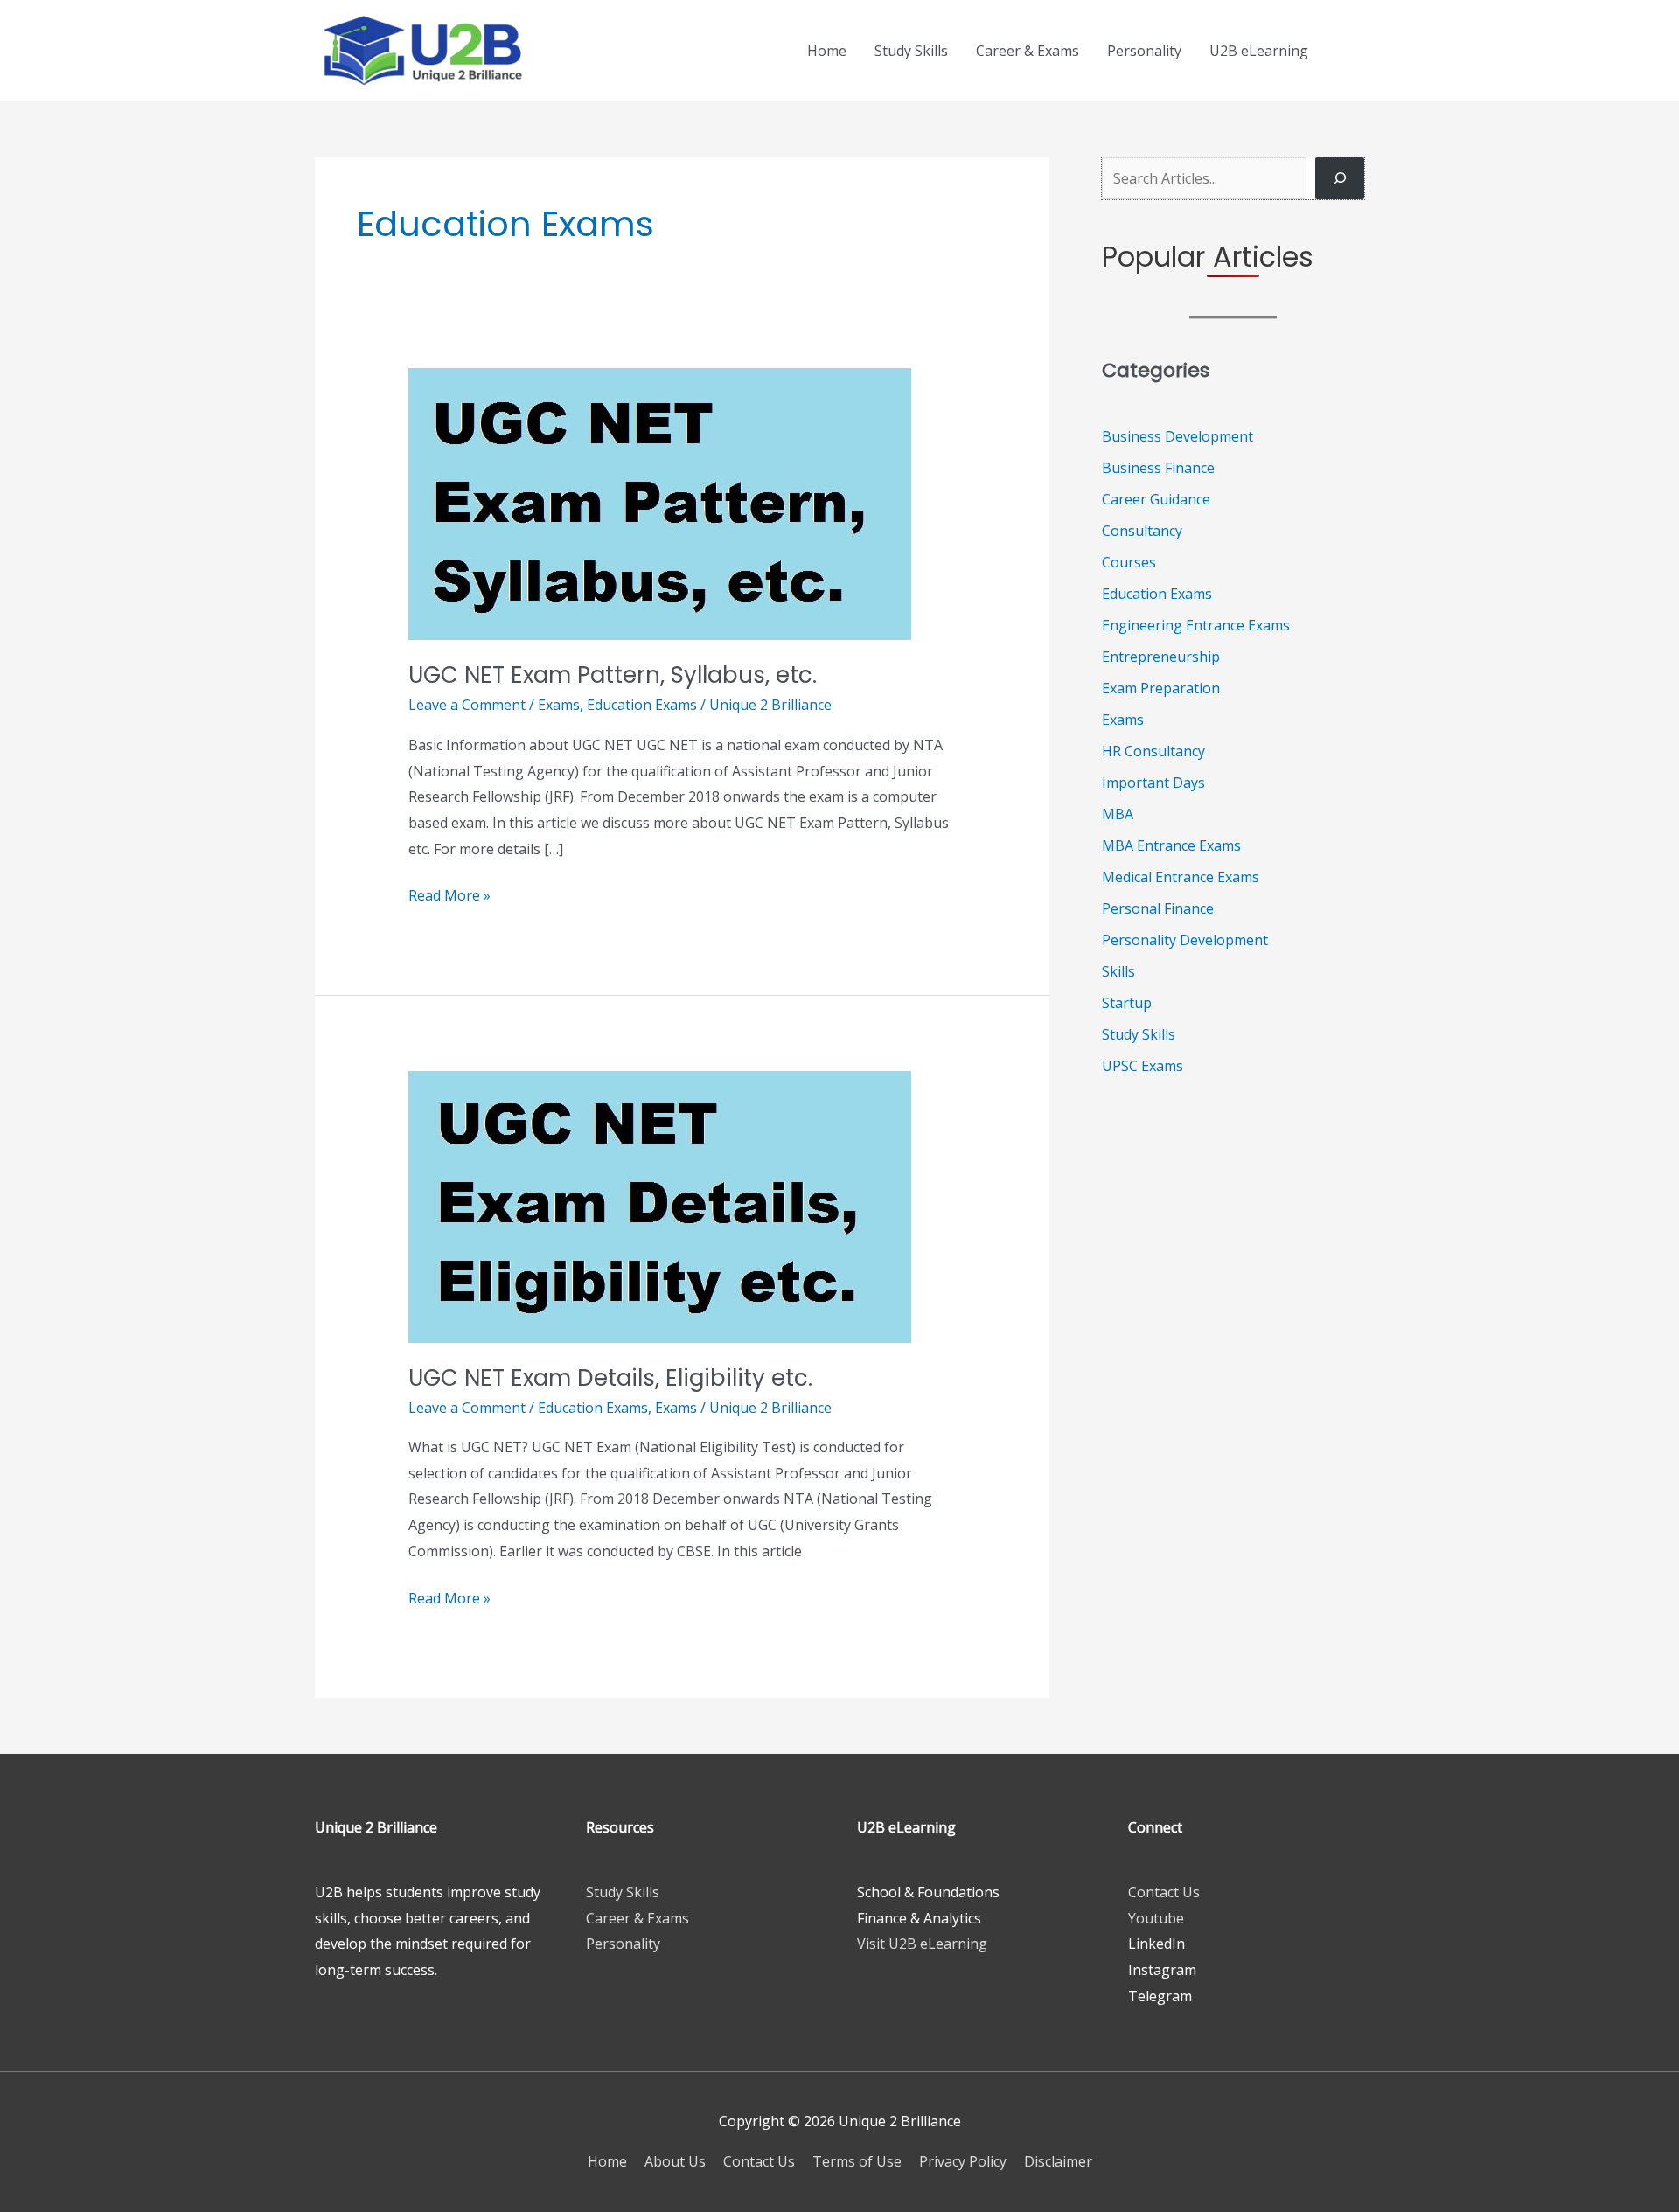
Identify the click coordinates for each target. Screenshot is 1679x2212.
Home (827, 51)
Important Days (1153, 783)
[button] (1343, 51)
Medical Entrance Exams (1181, 877)
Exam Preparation (1161, 688)
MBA (1118, 814)
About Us (675, 2161)
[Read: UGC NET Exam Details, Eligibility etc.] (660, 1205)
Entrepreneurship (1161, 657)
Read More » (449, 897)
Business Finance (1158, 468)
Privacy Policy (963, 2161)
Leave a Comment (467, 705)
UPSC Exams (1143, 1066)
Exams (559, 705)
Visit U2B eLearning (922, 1944)
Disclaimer (1058, 2161)
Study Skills (911, 51)
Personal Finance (1158, 908)
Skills (1118, 971)
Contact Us (1164, 1892)
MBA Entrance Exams (1171, 845)
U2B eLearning (1259, 51)
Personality (1144, 51)
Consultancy (1142, 531)
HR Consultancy (1153, 751)
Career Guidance (1156, 499)
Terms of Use (857, 2161)
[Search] (1340, 178)
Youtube (1156, 1918)
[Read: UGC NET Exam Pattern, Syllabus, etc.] (660, 503)
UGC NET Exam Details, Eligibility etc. (610, 1378)
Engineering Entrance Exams (1196, 625)
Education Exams (642, 705)
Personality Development (1185, 940)
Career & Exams (1028, 51)
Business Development (1177, 436)
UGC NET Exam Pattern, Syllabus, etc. (613, 675)
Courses (1129, 562)
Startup (1127, 1003)
